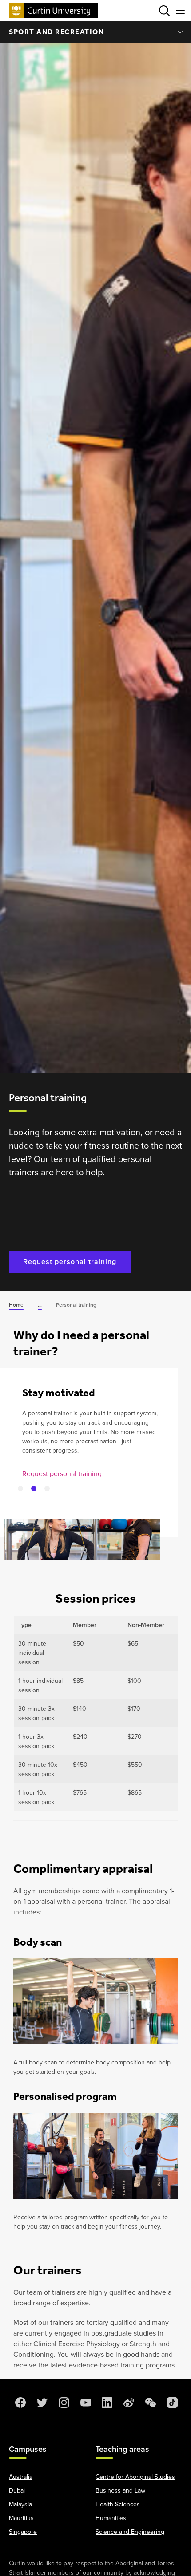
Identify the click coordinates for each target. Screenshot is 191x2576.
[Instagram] (63, 2403)
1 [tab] (20, 1489)
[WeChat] (150, 2403)
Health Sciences (118, 2504)
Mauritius (21, 2518)
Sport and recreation (56, 32)
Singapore (23, 2532)
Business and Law (120, 2491)
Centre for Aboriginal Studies (135, 2477)
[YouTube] (85, 2403)
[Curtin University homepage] (53, 10)
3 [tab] (47, 1489)
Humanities (111, 2518)
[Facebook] (20, 2403)
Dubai (17, 2491)
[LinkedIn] (106, 2403)
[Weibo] (128, 2403)
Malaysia (20, 2504)
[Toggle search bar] (164, 11)
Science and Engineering (130, 2532)
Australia (21, 2477)
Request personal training (70, 1262)
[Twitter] (41, 2403)
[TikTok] (171, 2403)
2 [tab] (34, 1489)
